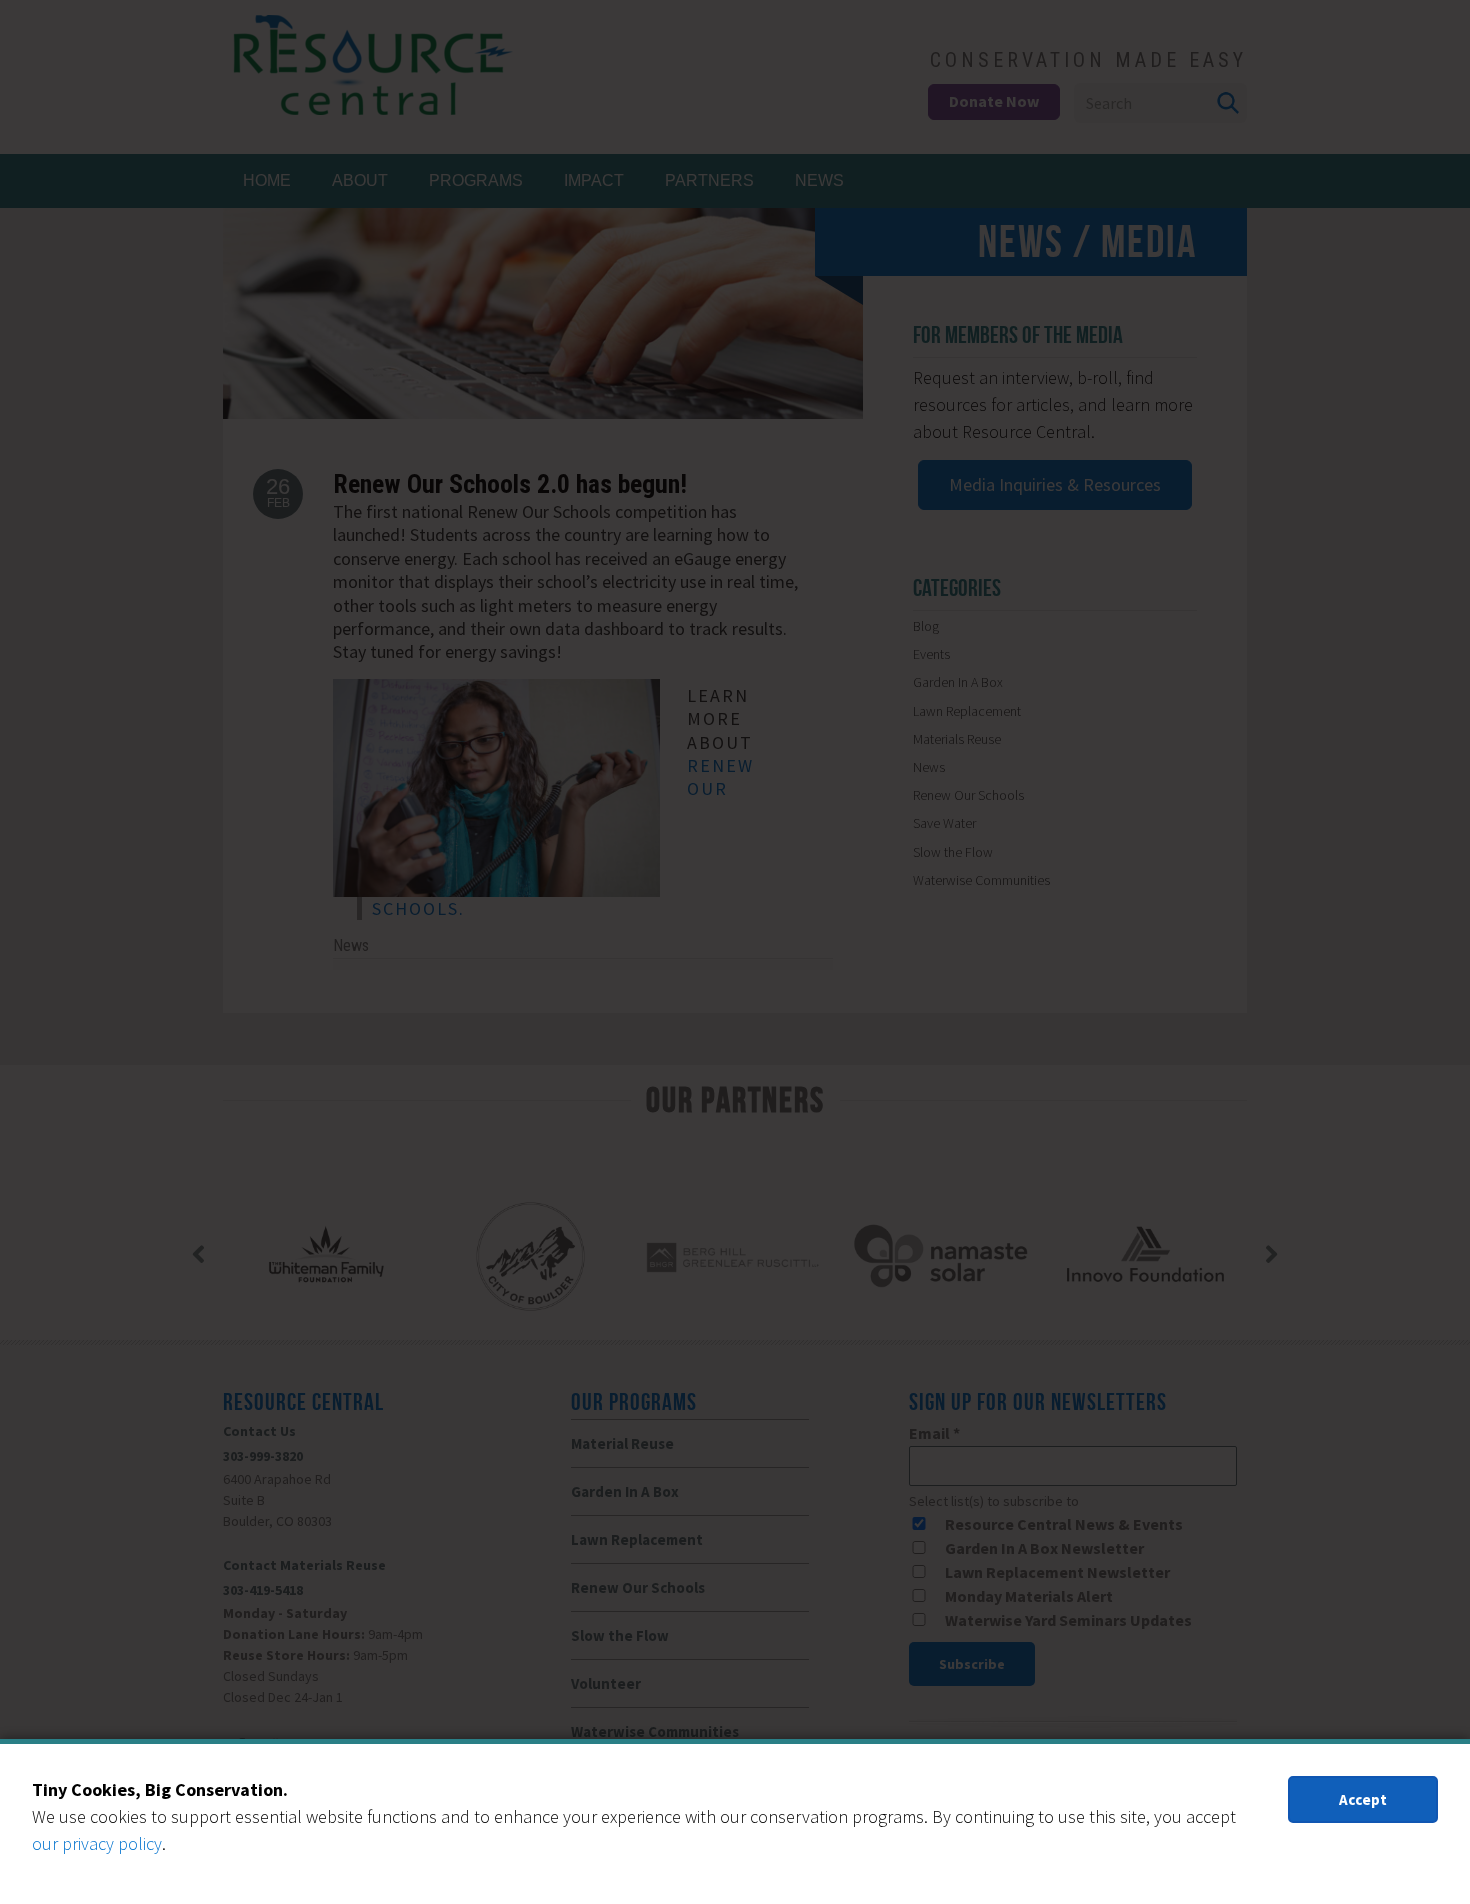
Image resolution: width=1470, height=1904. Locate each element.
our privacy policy (97, 1843)
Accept (1363, 1799)
